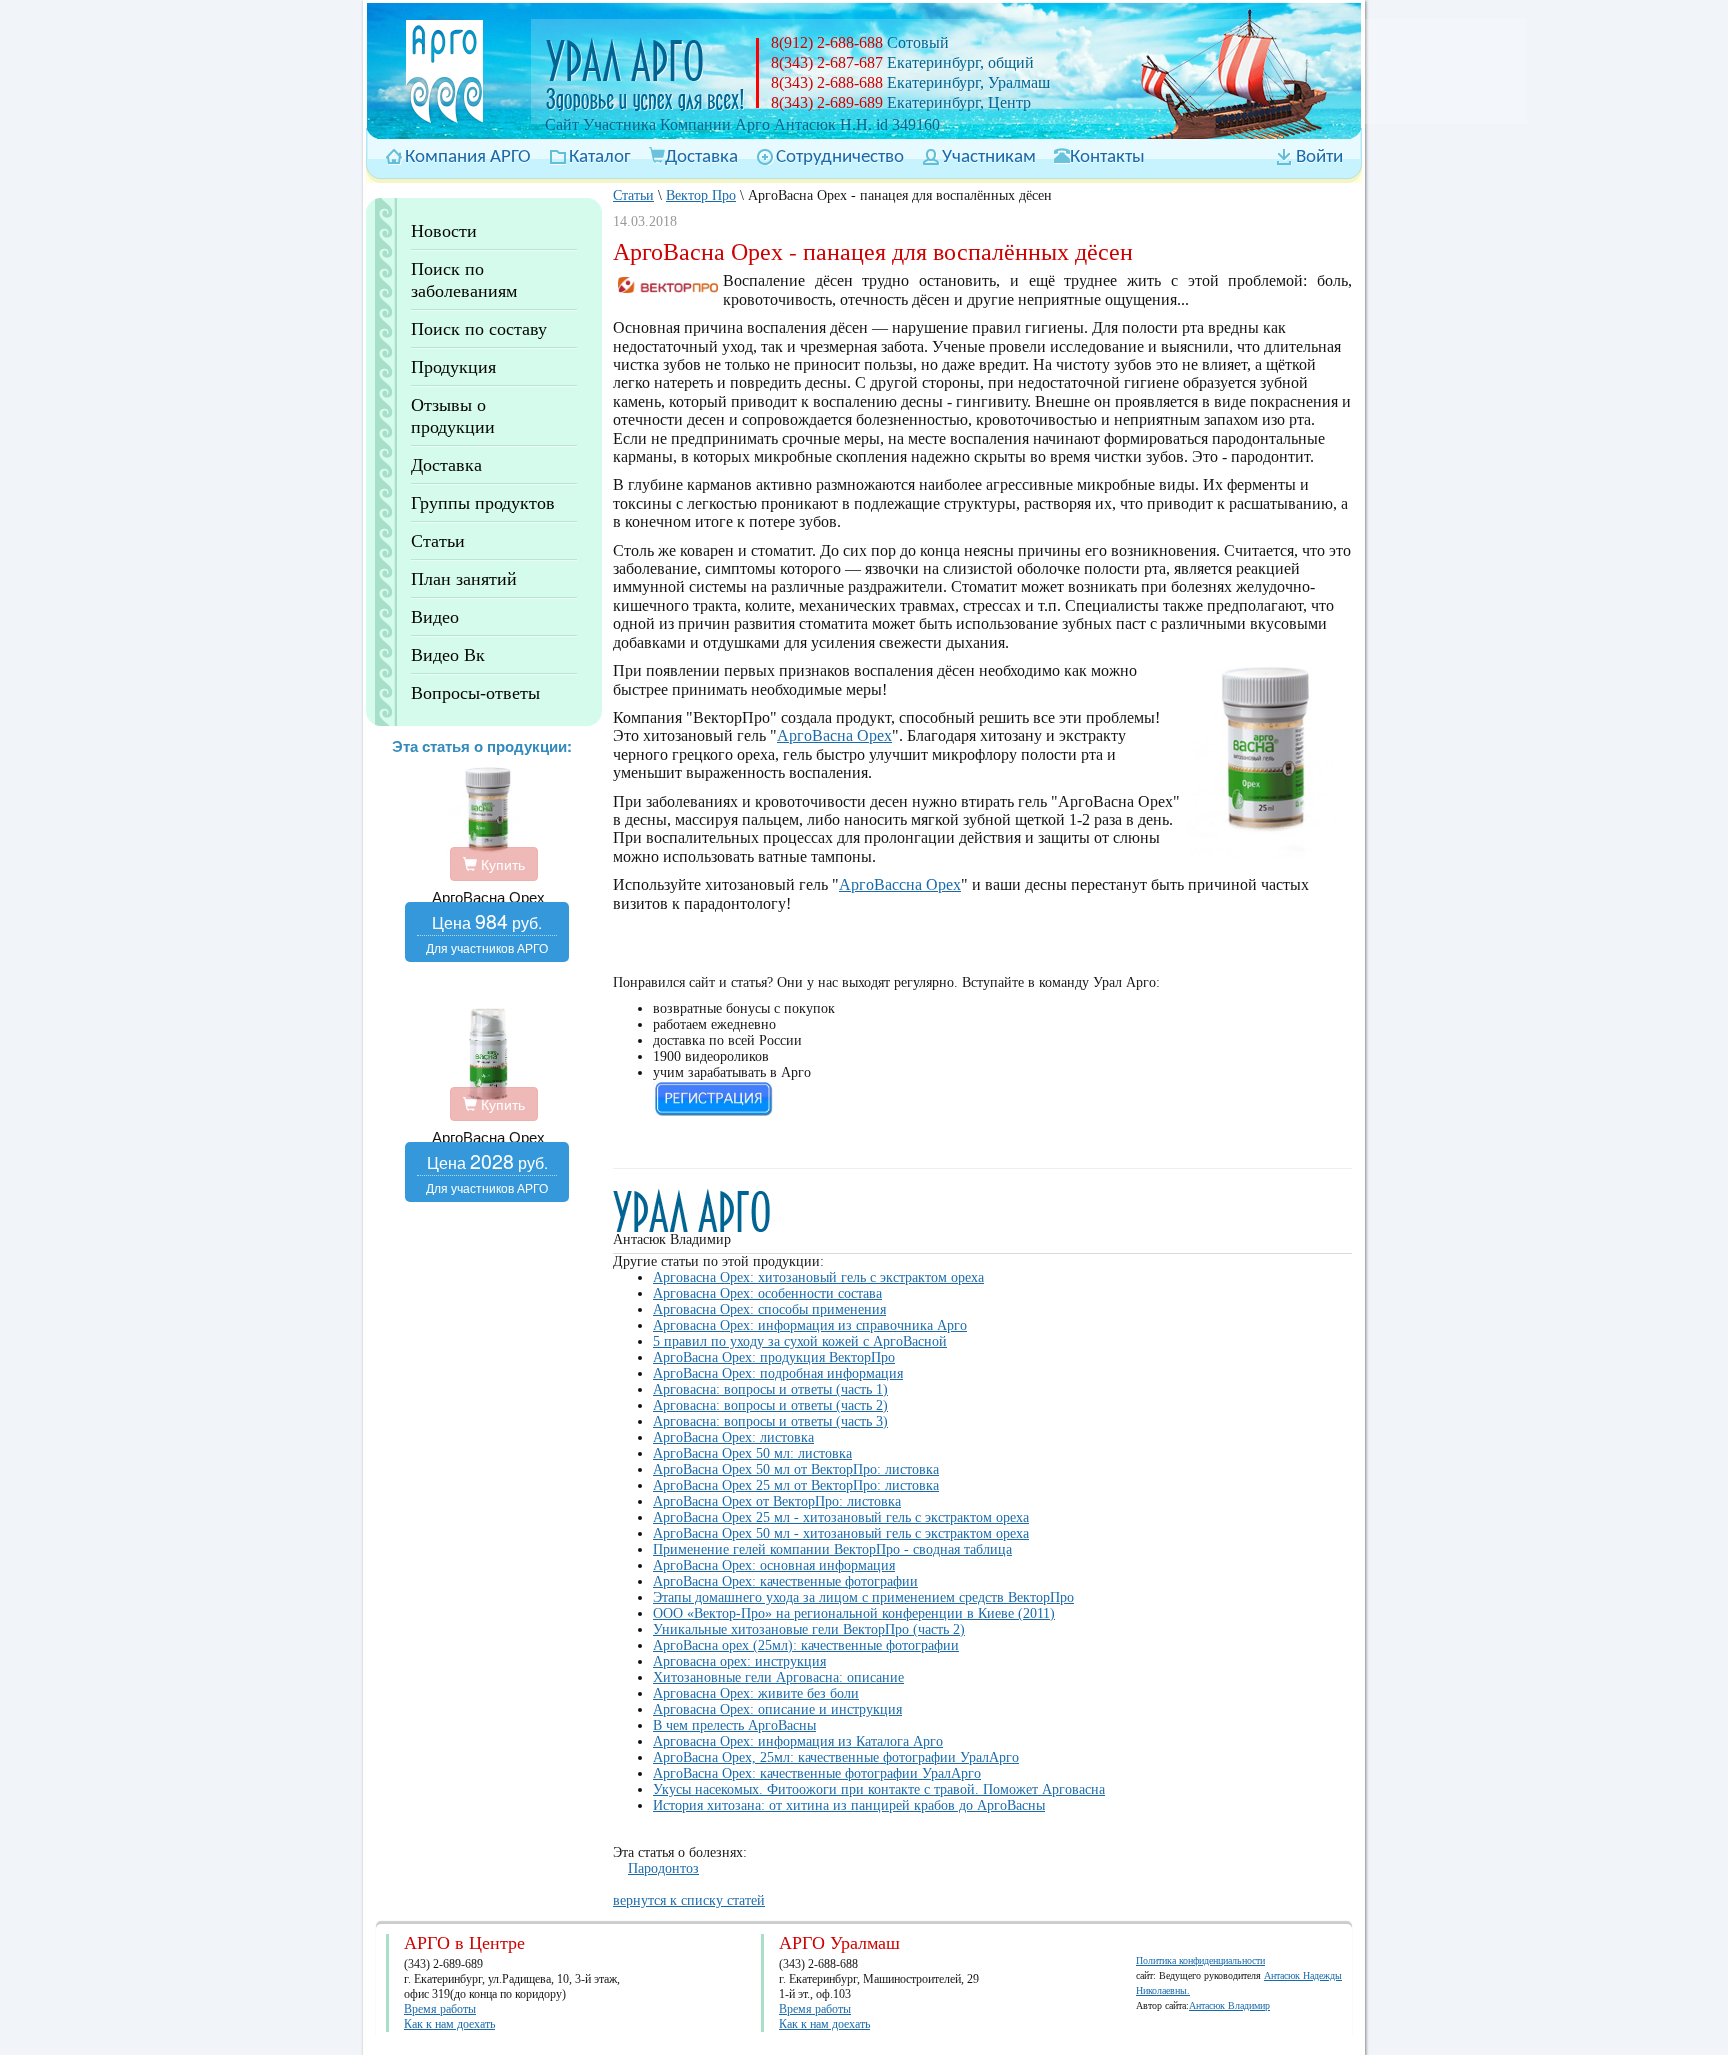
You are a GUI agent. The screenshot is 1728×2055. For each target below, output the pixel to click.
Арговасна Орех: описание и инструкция (777, 1709)
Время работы (440, 2009)
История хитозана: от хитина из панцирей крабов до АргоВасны (849, 1805)
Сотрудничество (840, 157)
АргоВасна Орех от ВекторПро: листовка (777, 1501)
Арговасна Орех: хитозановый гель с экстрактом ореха (818, 1277)
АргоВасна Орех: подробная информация (778, 1373)
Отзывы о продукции (453, 416)
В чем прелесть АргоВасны (734, 1725)
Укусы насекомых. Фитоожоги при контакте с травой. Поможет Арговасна (879, 1789)
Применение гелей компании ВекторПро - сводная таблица (832, 1549)
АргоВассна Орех (900, 884)
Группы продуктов (483, 503)
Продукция (453, 367)
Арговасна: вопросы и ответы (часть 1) (770, 1389)
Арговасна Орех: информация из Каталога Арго (798, 1741)
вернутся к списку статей (689, 1900)
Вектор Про (701, 195)
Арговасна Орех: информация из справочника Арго (810, 1325)
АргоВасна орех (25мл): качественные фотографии (806, 1645)
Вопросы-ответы (475, 693)
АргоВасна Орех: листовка (733, 1437)
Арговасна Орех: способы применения (769, 1309)
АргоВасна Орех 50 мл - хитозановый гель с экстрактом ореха (841, 1533)
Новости (444, 231)
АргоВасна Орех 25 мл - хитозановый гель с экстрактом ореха (841, 1517)
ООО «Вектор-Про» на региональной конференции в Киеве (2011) (854, 1613)
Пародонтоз (663, 1868)
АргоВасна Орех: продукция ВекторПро (774, 1357)
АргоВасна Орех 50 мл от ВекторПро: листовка (796, 1469)
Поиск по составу (479, 329)
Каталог (600, 157)
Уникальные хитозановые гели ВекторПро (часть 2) (809, 1629)
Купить (501, 864)
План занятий (464, 579)
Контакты (1107, 157)
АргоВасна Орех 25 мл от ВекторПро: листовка (796, 1485)
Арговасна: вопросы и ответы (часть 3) (770, 1421)
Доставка (701, 157)
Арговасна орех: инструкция (739, 1661)
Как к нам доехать (449, 2024)
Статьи (438, 541)
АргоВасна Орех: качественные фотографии (785, 1581)
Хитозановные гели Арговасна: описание (778, 1677)
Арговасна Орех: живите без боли (756, 1693)
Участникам (989, 157)
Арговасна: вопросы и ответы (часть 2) (770, 1405)
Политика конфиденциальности (1200, 1960)
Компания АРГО (468, 157)
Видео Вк (448, 655)
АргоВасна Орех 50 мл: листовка (752, 1453)
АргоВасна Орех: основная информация (774, 1565)
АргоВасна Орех (834, 735)
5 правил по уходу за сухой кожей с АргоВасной (800, 1341)
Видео (435, 617)
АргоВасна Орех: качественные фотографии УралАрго (817, 1773)
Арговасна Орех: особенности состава (767, 1293)
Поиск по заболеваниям (464, 280)
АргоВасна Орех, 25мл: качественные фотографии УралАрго (836, 1757)
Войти (1319, 157)
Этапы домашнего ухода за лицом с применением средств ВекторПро (863, 1597)
